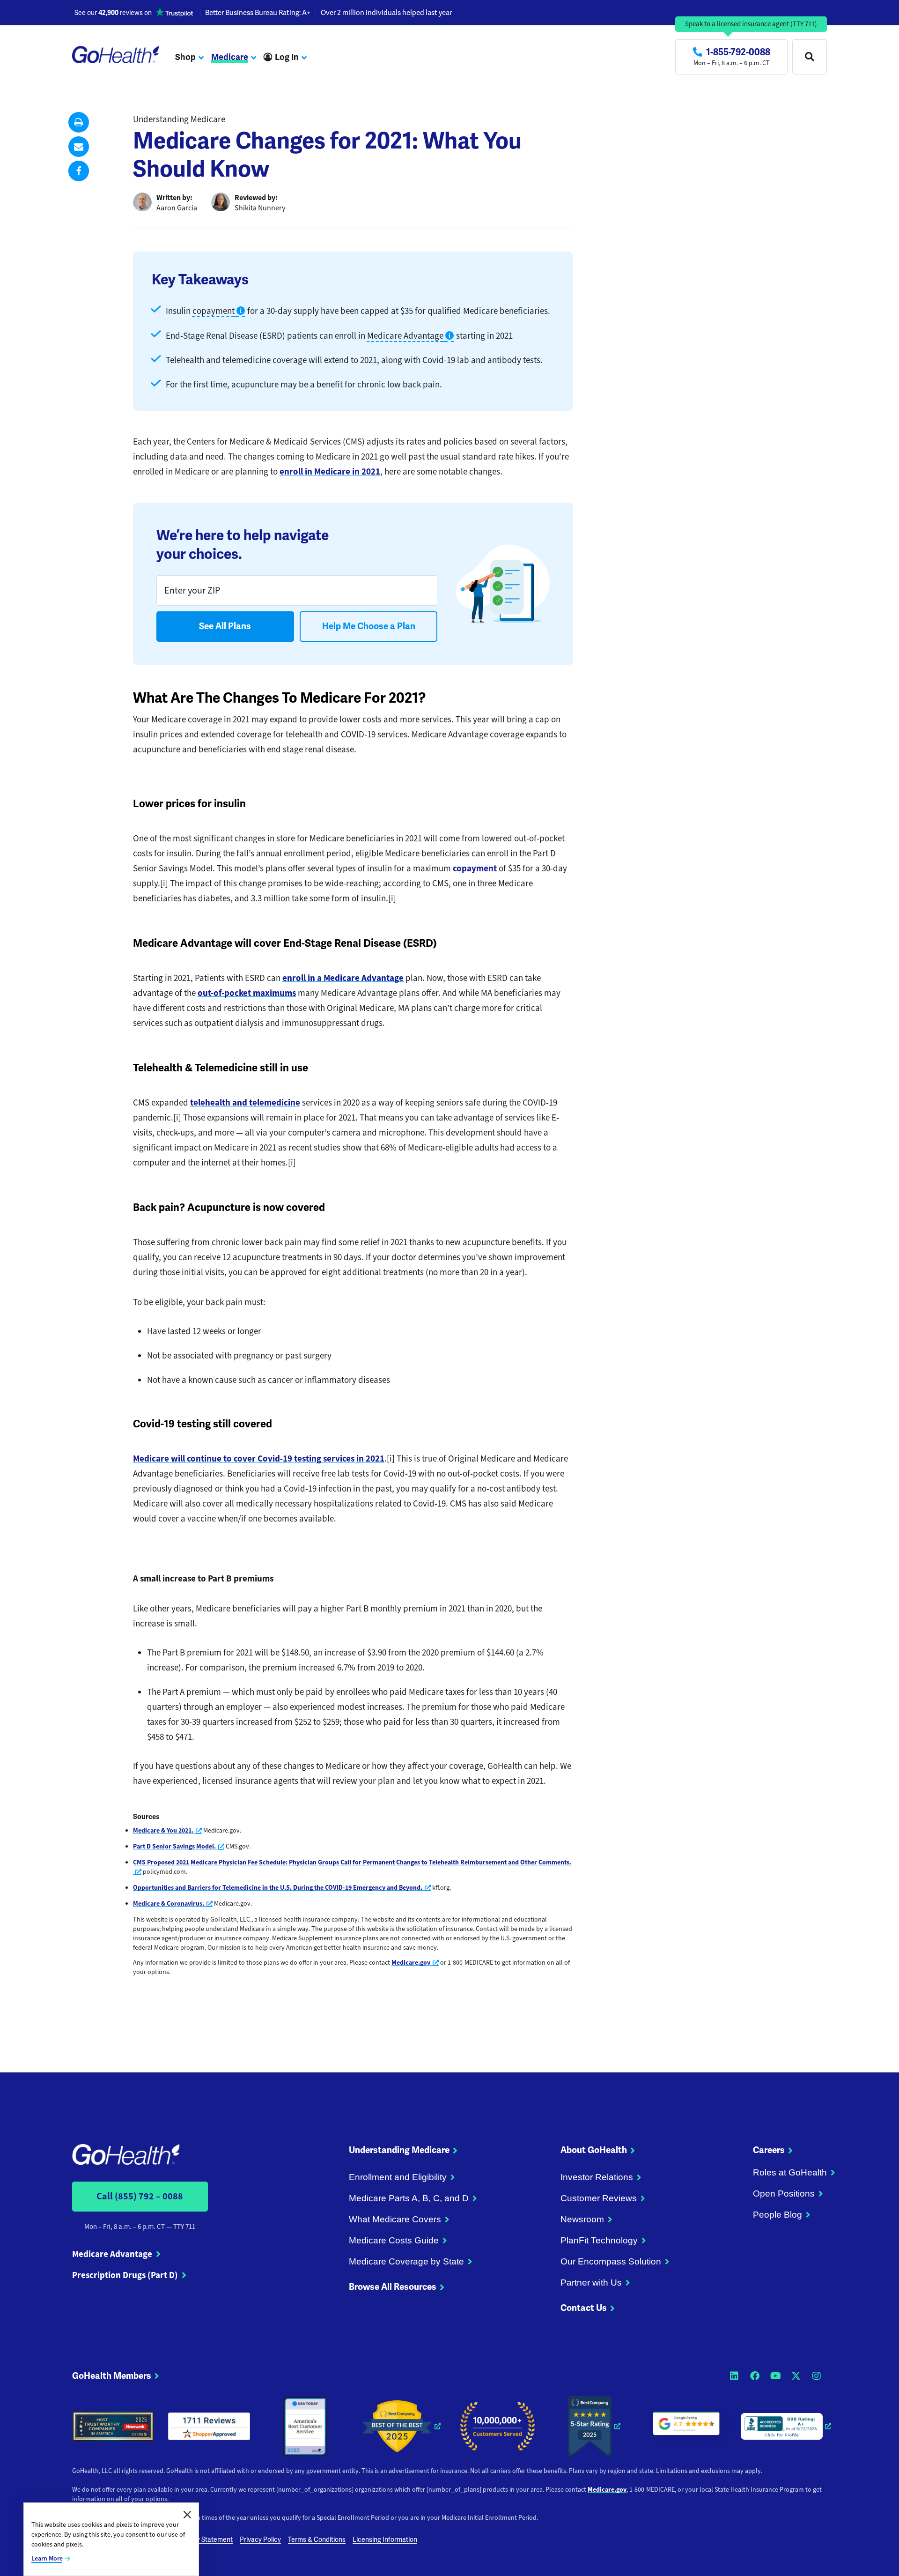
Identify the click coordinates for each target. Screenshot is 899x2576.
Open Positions (784, 2194)
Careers (769, 2150)
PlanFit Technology (599, 2240)
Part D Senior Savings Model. (179, 1846)
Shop (185, 57)
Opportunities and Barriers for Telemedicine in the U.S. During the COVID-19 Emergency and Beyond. (282, 1888)
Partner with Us (591, 2283)
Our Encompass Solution (611, 2261)
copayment (475, 868)
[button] (79, 122)
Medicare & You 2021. (167, 1830)
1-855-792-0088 (738, 52)
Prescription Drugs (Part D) (125, 2275)
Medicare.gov (415, 1963)
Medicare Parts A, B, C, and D (409, 2198)
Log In (287, 57)
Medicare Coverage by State (406, 2261)
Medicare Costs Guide (394, 2240)
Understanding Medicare (179, 119)
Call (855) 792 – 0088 (140, 2196)
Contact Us (584, 2308)
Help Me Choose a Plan (369, 626)
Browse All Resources (393, 2287)
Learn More (47, 2558)
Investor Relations (597, 2177)
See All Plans (225, 626)
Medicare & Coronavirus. (173, 1904)
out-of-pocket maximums (247, 993)
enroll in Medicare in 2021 (330, 471)
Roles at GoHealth (790, 2172)
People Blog (777, 2215)
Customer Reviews (599, 2198)
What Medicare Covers (395, 2219)
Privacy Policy (260, 2540)
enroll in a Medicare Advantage (343, 978)
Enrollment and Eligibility (398, 2177)
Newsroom (582, 2219)
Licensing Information (385, 2540)
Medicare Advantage (112, 2254)
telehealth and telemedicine (245, 1102)
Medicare (230, 57)
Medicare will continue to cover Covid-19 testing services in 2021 (259, 1459)
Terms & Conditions (317, 2540)
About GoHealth (594, 2150)
